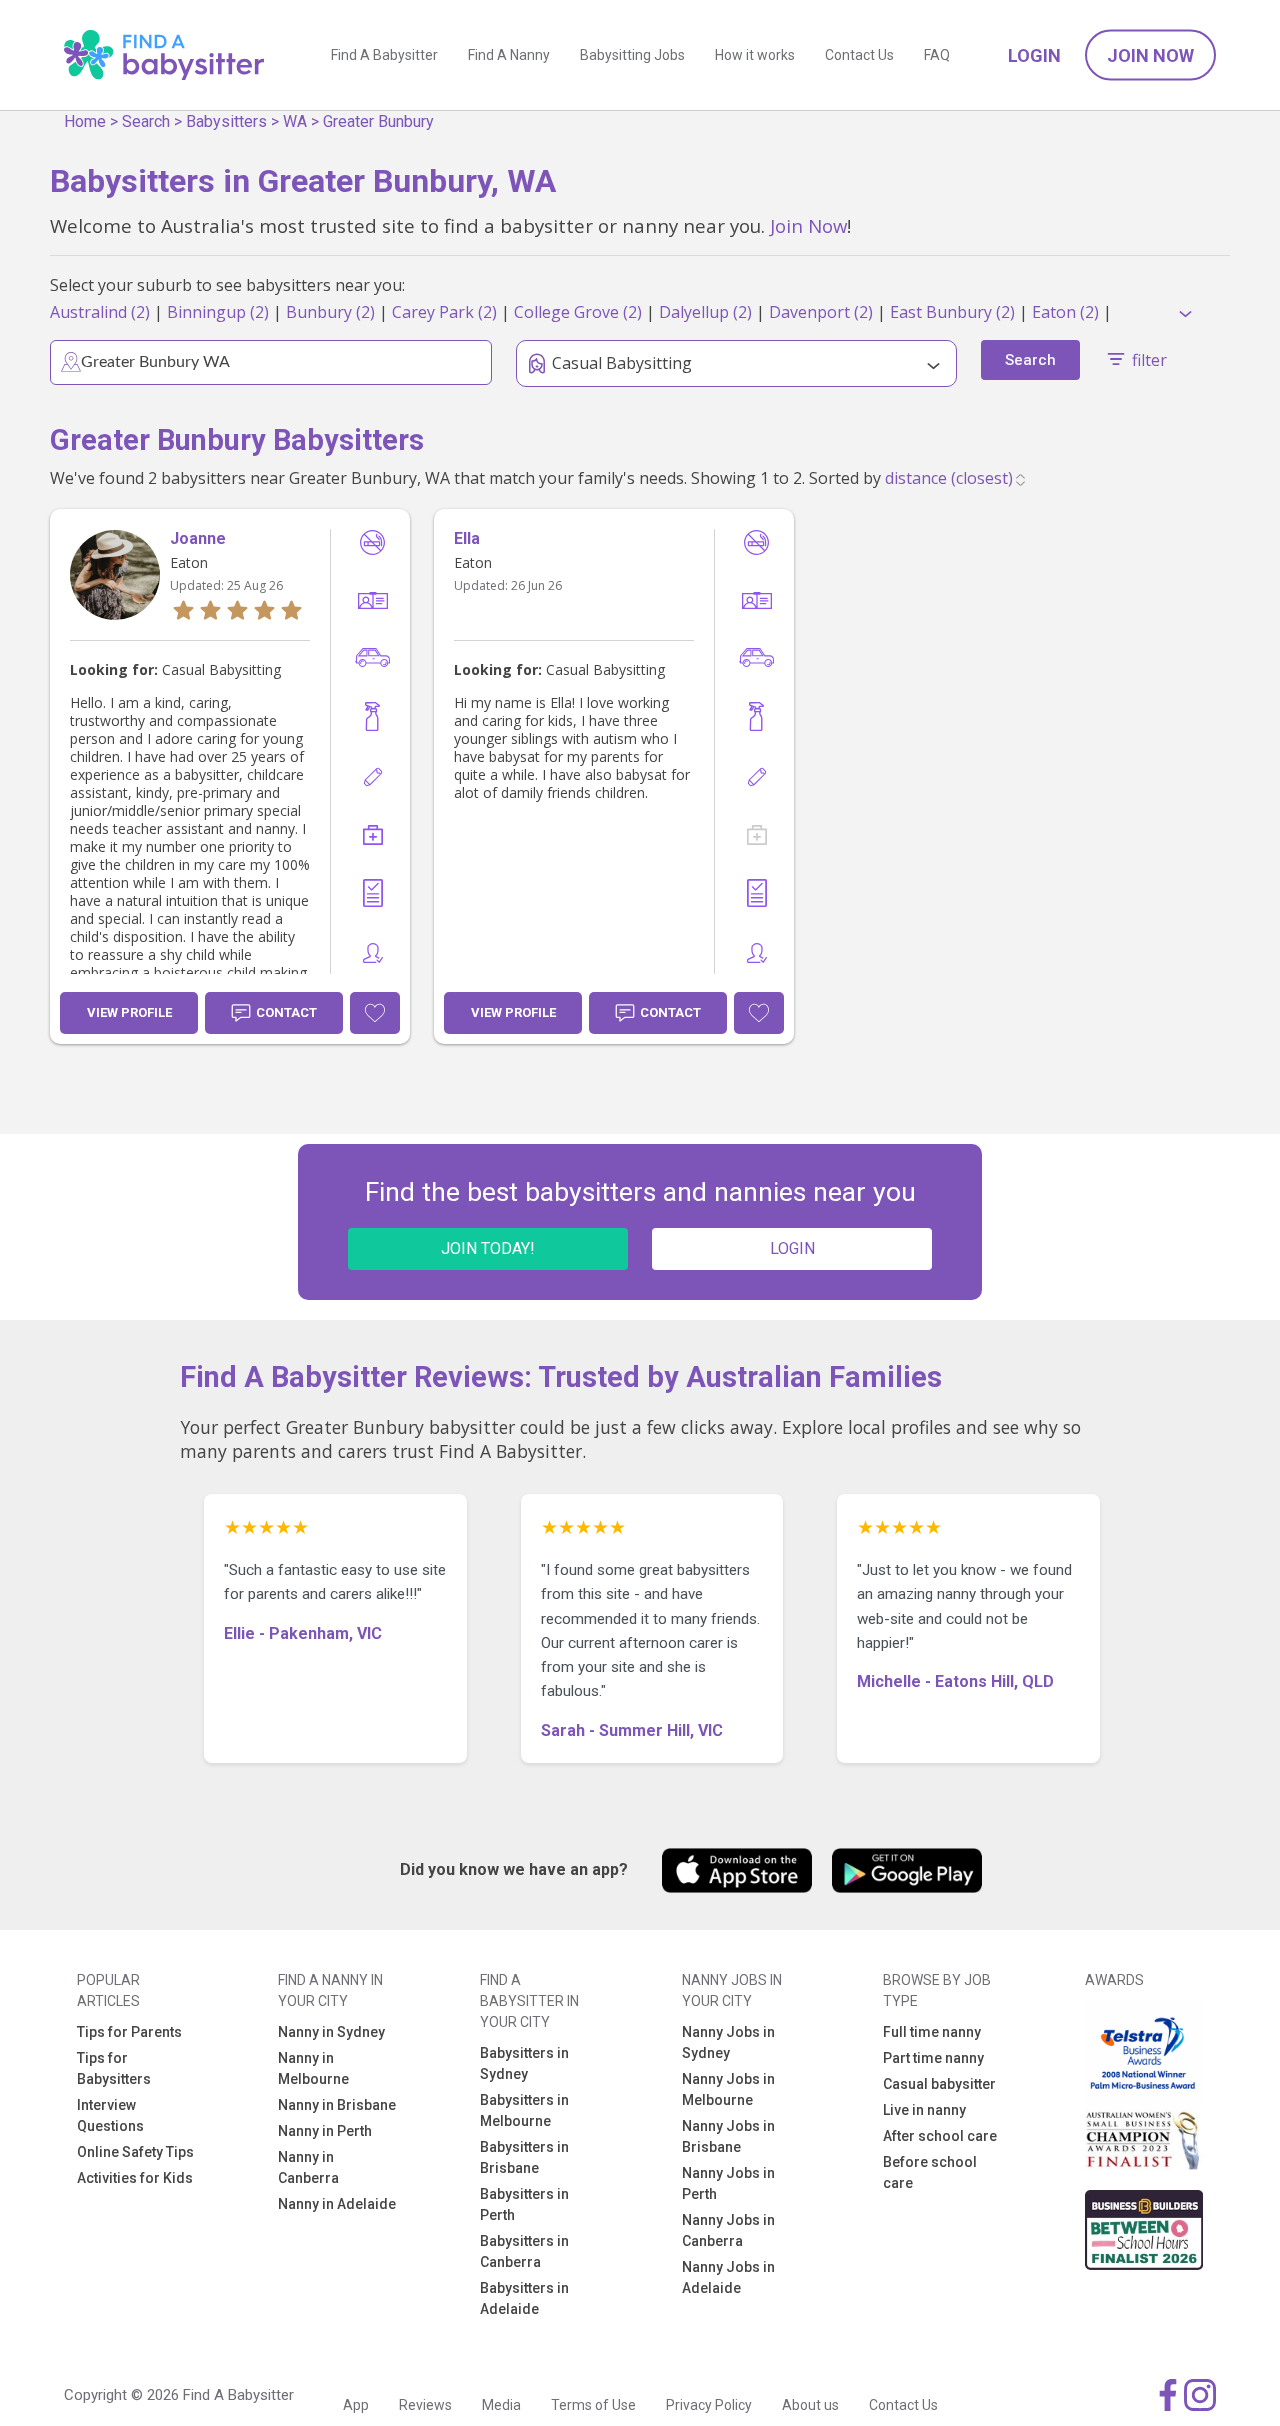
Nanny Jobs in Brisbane (728, 2136)
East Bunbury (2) (952, 312)
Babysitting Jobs (632, 55)
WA (295, 121)
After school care (940, 2136)
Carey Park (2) (444, 312)
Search (146, 121)
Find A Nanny (509, 55)
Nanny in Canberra (308, 2167)
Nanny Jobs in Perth (728, 2183)
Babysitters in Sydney (524, 2063)
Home (85, 121)
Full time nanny (932, 2032)
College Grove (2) (578, 312)
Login (1034, 55)
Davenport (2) (821, 312)
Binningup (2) (218, 312)
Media (501, 2405)
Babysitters (226, 121)
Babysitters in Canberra (524, 2251)
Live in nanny (924, 2110)
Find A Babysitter (384, 55)
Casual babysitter (939, 2084)
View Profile (129, 1012)
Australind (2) (100, 312)
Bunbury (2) (330, 312)
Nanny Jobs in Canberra (728, 2230)
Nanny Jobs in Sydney (728, 2042)
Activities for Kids (135, 2178)
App (356, 2405)
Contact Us (859, 55)
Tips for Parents (129, 2032)
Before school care (930, 2172)
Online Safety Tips (135, 2152)
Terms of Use (593, 2405)
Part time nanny (933, 2058)
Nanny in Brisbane (337, 2105)
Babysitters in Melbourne (524, 2110)
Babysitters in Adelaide (524, 2298)
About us (810, 2405)
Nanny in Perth (325, 2131)
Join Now (1150, 55)
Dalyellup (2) (705, 312)
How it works (755, 55)
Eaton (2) (1065, 312)
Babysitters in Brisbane (524, 2157)
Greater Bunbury (378, 121)
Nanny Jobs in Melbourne (728, 2089)
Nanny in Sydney (331, 2032)
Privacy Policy (709, 2405)
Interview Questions (110, 2115)
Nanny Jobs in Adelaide (728, 2277)
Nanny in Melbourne (313, 2068)
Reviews (425, 2405)
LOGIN (792, 1248)
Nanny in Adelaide (337, 2204)
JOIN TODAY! (488, 1248)
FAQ (937, 55)
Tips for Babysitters (114, 2068)
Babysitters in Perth (524, 2204)
